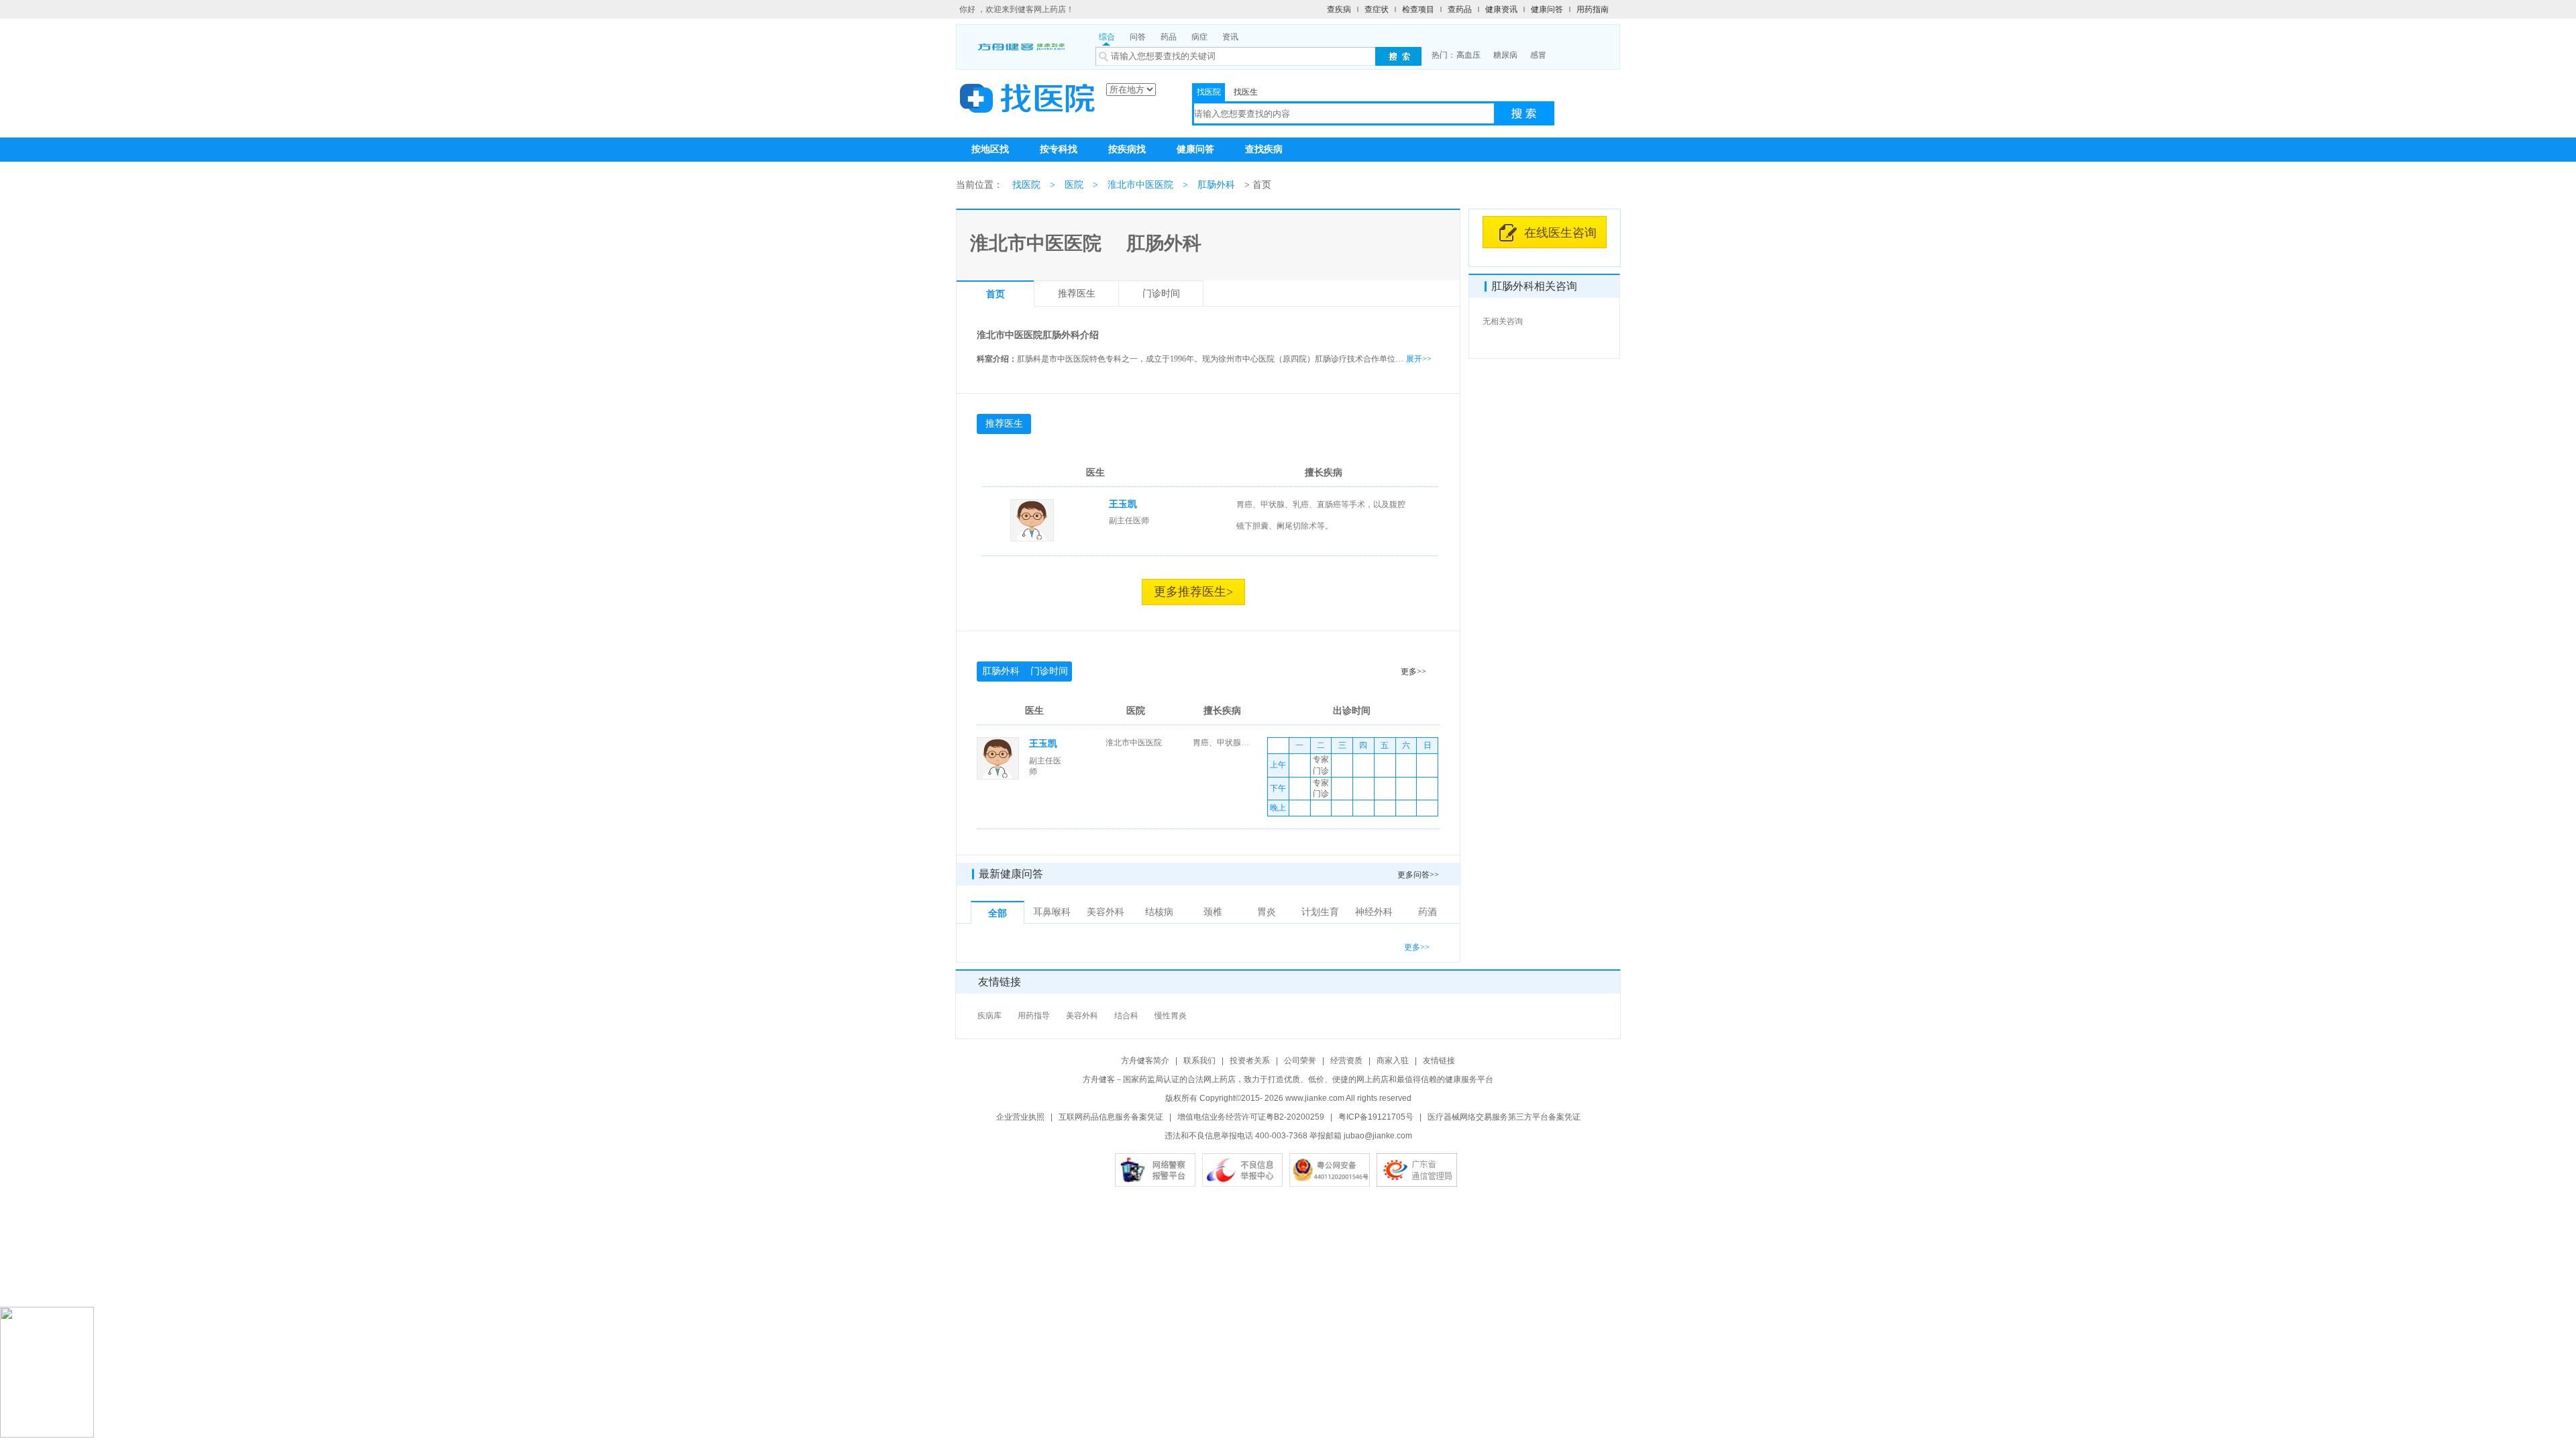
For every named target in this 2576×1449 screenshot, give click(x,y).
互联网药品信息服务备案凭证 (1111, 1117)
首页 (996, 294)
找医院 (1209, 92)
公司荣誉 (1300, 1061)
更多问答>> (1418, 875)
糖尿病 (1505, 55)
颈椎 (1213, 912)
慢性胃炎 (1171, 1016)
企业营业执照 (1020, 1117)
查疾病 (1339, 9)
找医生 (1246, 92)
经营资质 (1346, 1061)
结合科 (1126, 1016)
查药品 (1460, 9)
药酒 (1428, 912)
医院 (1074, 185)
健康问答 (1547, 9)
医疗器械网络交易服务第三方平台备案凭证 (1504, 1117)
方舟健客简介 (1145, 1061)
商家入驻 (1393, 1061)
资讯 (1230, 37)
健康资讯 (1501, 9)
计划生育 (1320, 912)
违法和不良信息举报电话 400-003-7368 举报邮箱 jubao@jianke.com (1288, 1136)
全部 (998, 913)
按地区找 (990, 149)
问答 (1138, 37)
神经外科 (1374, 912)
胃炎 (1267, 912)
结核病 (1159, 912)
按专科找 (1059, 149)
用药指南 (1593, 9)
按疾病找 (1127, 149)
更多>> (1413, 672)
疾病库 (989, 1016)
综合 (1107, 37)
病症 (1199, 37)
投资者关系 (1250, 1061)
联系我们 (1199, 1061)
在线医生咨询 (1560, 233)
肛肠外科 (1216, 185)
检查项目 (1418, 9)
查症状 (1377, 9)
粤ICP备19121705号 (1376, 1117)
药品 (1169, 37)
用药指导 (1034, 1016)
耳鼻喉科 (1052, 912)
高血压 (1468, 55)
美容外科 (1106, 912)
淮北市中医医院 (1140, 185)
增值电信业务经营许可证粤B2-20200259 (1251, 1117)
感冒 (1538, 55)
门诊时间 (1161, 293)
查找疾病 (1264, 149)
